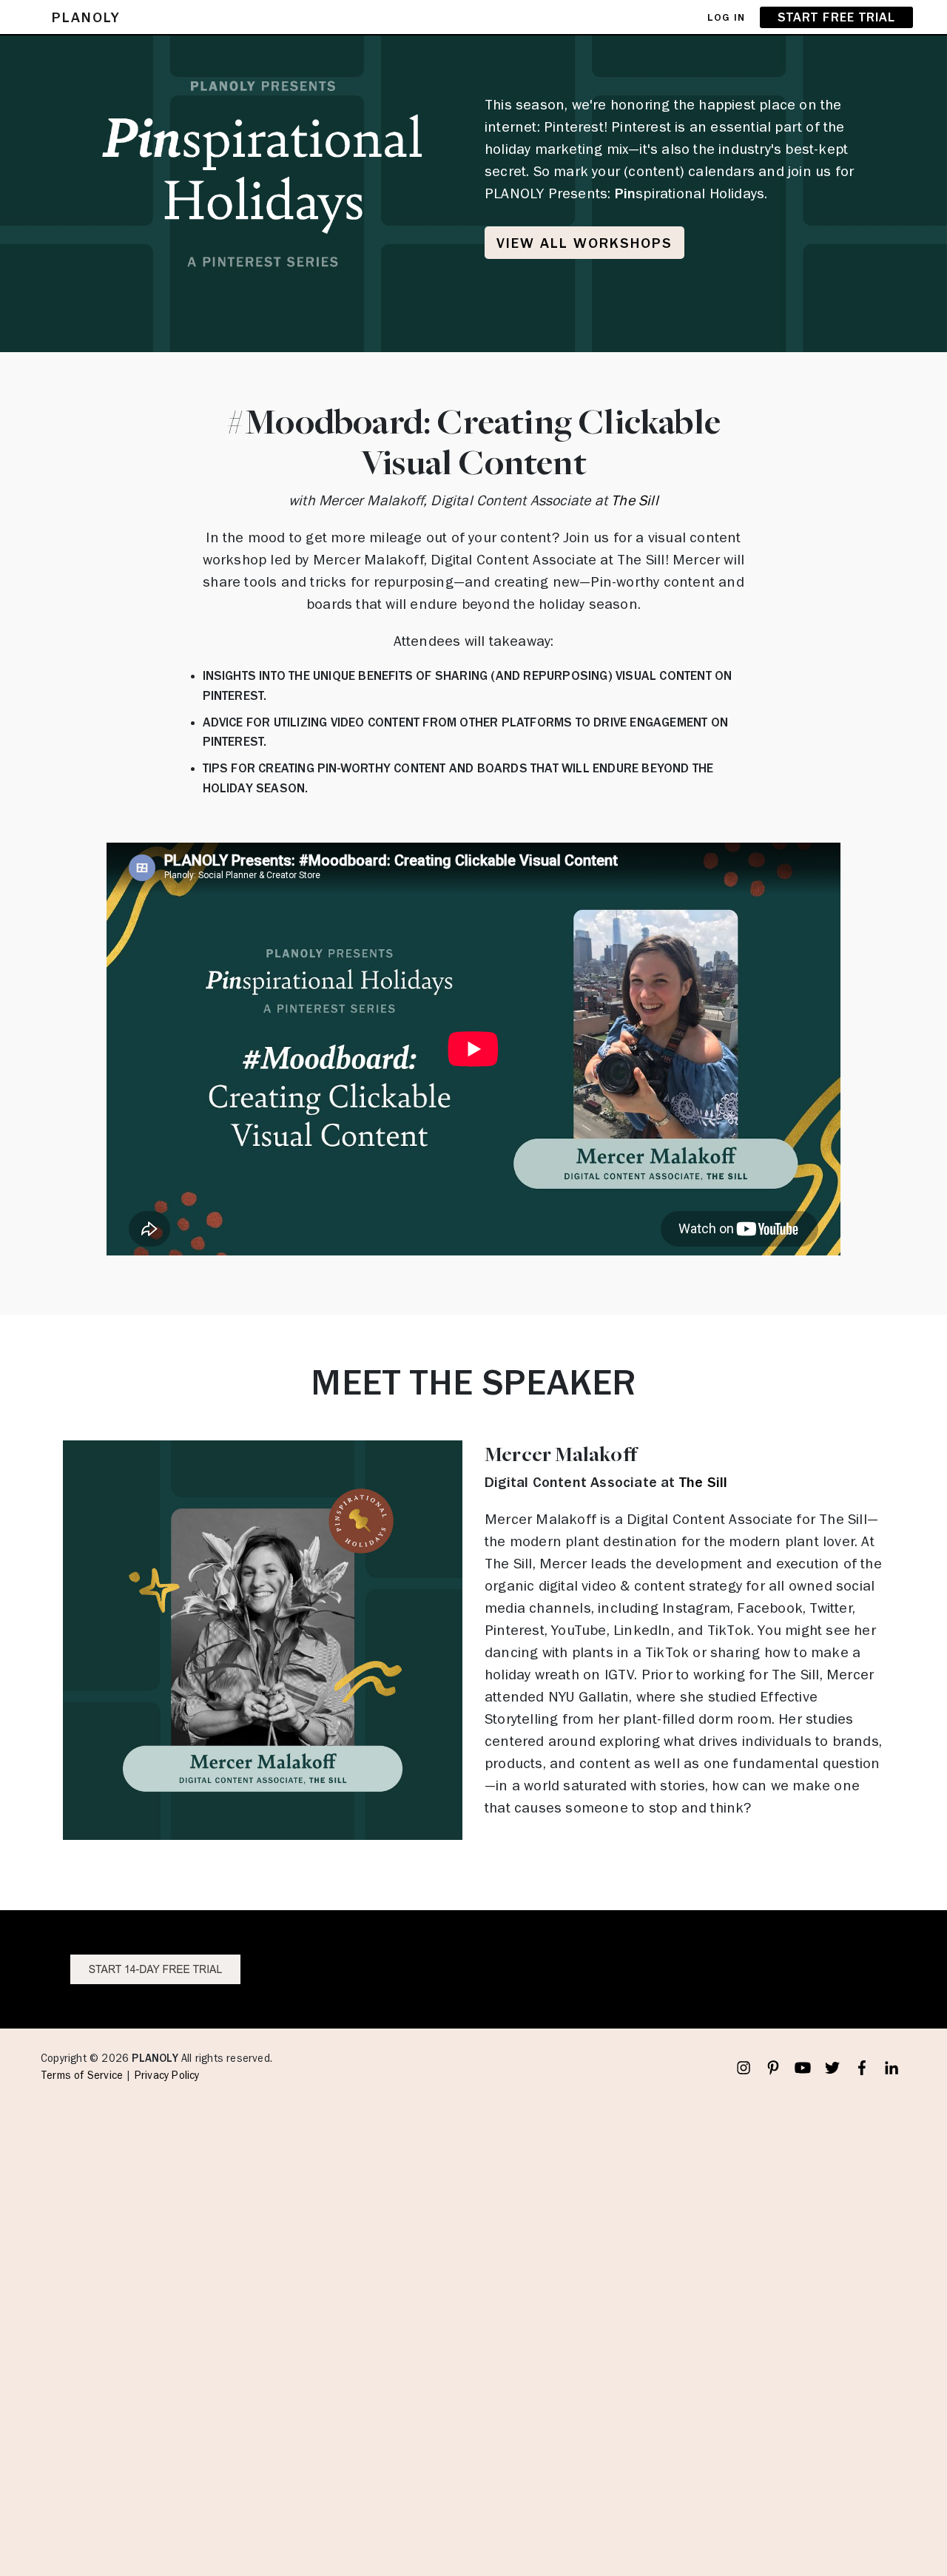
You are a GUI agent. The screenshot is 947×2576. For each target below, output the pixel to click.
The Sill (635, 500)
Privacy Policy (167, 2076)
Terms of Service (82, 2076)
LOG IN (726, 17)
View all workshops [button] (584, 243)
